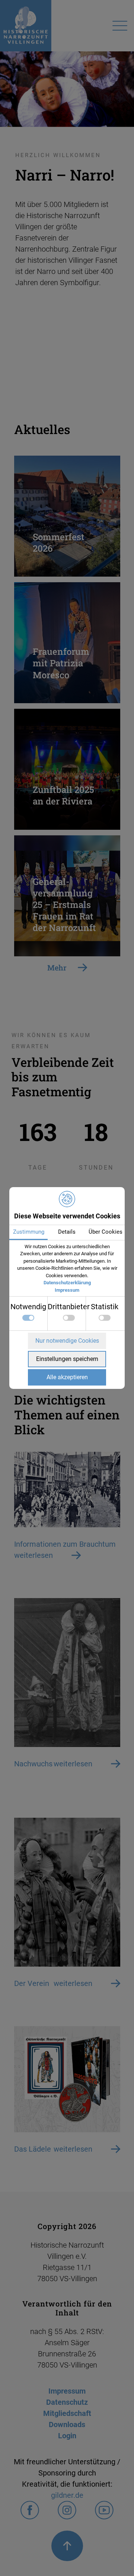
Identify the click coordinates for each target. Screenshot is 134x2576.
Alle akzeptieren (67, 1377)
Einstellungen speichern (67, 1359)
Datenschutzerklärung (67, 1283)
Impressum (67, 1290)
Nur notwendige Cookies (67, 1341)
